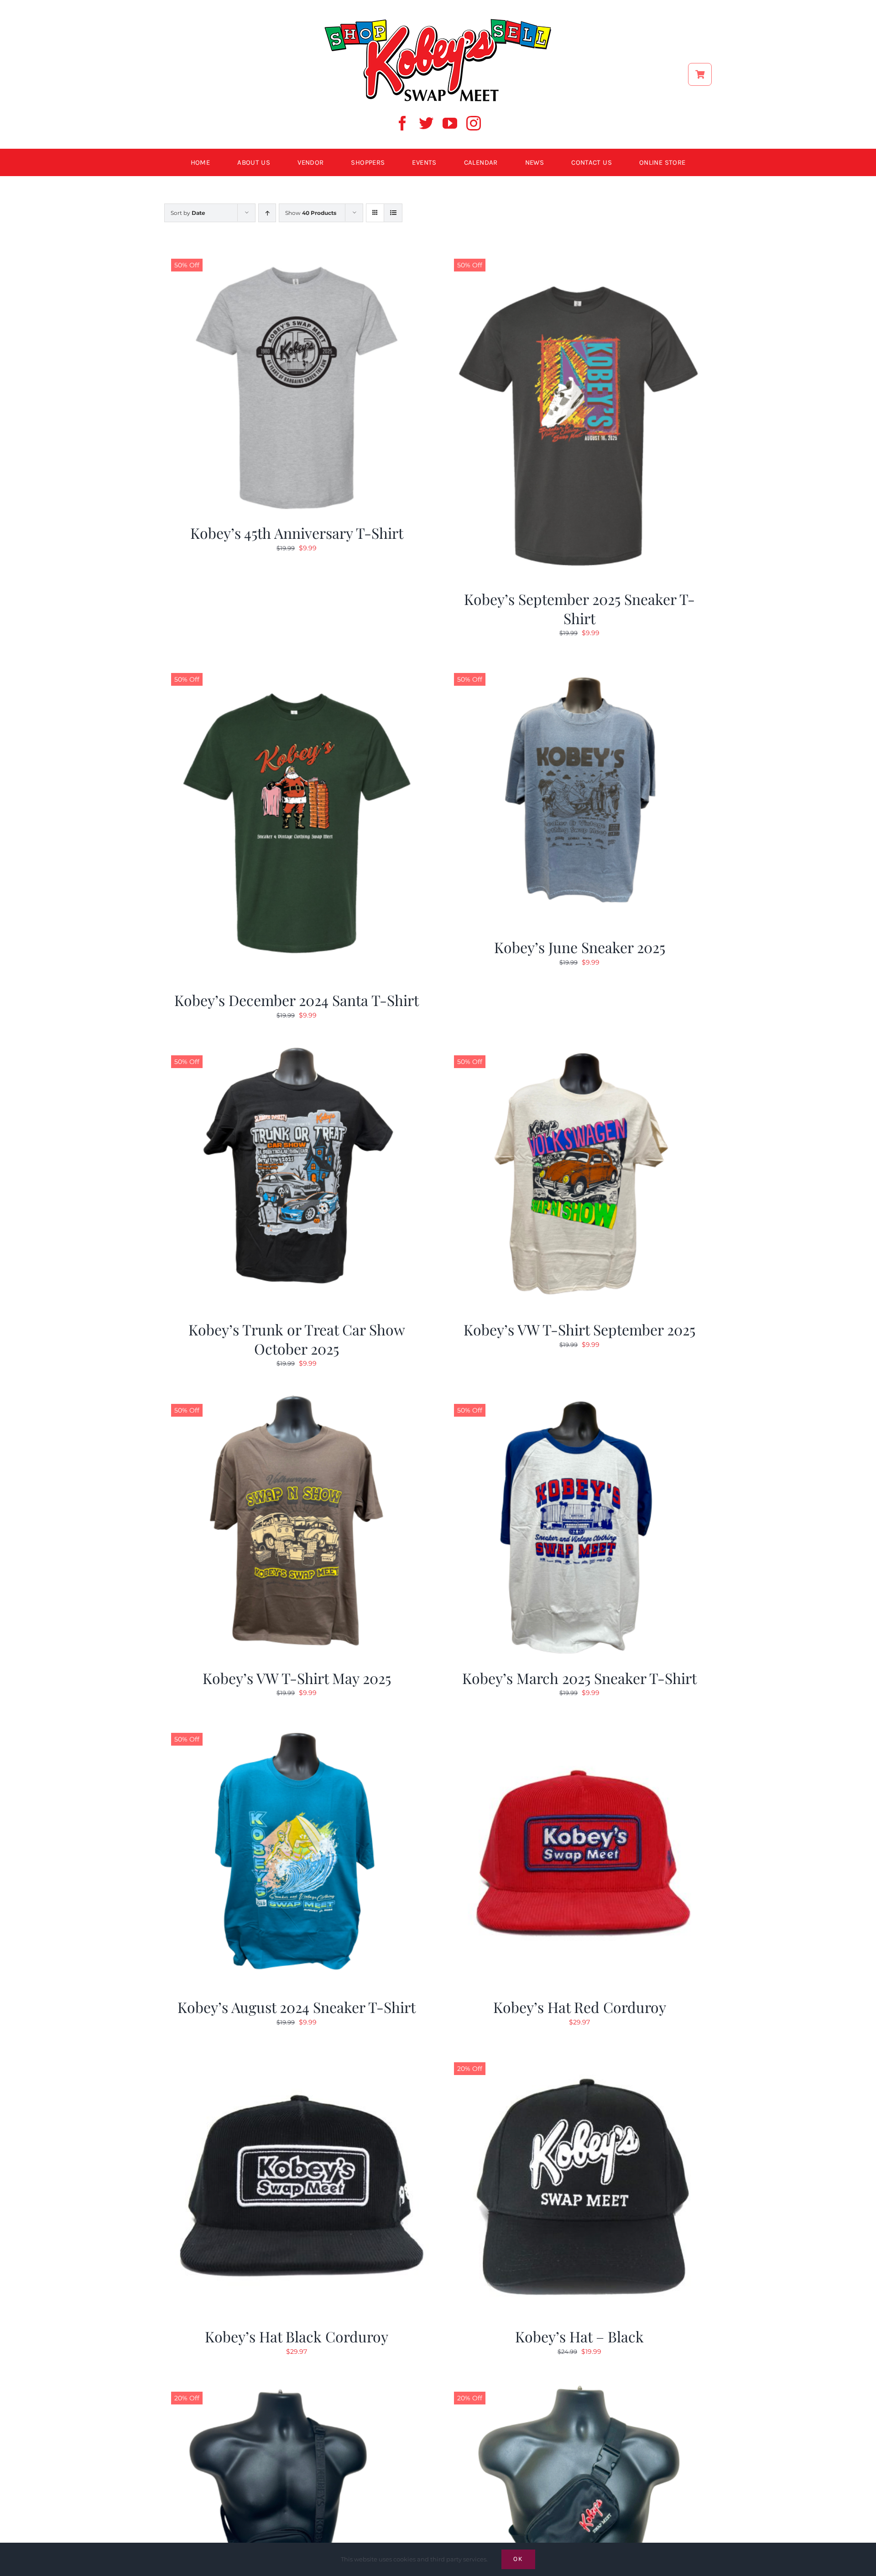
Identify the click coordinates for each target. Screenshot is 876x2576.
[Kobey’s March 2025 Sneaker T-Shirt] (579, 1400)
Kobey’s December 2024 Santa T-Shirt (297, 1000)
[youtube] (450, 123)
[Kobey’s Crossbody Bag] (297, 2388)
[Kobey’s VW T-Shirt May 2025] (297, 1400)
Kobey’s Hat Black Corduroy (297, 2336)
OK (518, 2559)
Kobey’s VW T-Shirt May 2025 (297, 1678)
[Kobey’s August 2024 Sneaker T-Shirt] (297, 1729)
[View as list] (393, 213)
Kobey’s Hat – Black (579, 2336)
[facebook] (402, 123)
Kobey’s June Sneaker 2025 (580, 947)
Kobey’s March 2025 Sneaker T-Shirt (579, 1678)
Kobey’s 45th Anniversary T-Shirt (297, 533)
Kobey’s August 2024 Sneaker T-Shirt (297, 2007)
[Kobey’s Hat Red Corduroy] (579, 1729)
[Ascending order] (267, 213)
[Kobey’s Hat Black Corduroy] (297, 2059)
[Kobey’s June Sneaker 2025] (579, 669)
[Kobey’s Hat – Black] (579, 2059)
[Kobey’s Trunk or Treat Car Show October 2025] (297, 1052)
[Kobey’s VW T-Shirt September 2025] (579, 1052)
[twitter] (426, 123)
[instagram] (474, 123)
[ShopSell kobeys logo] (438, 21)
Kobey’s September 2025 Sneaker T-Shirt (579, 608)
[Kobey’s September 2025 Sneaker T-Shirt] (579, 255)
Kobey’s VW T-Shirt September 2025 (579, 1329)
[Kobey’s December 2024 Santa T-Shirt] (297, 669)
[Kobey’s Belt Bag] (579, 2388)
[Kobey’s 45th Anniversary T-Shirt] (297, 255)
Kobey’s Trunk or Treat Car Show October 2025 (297, 1339)
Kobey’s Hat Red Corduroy (580, 2007)
